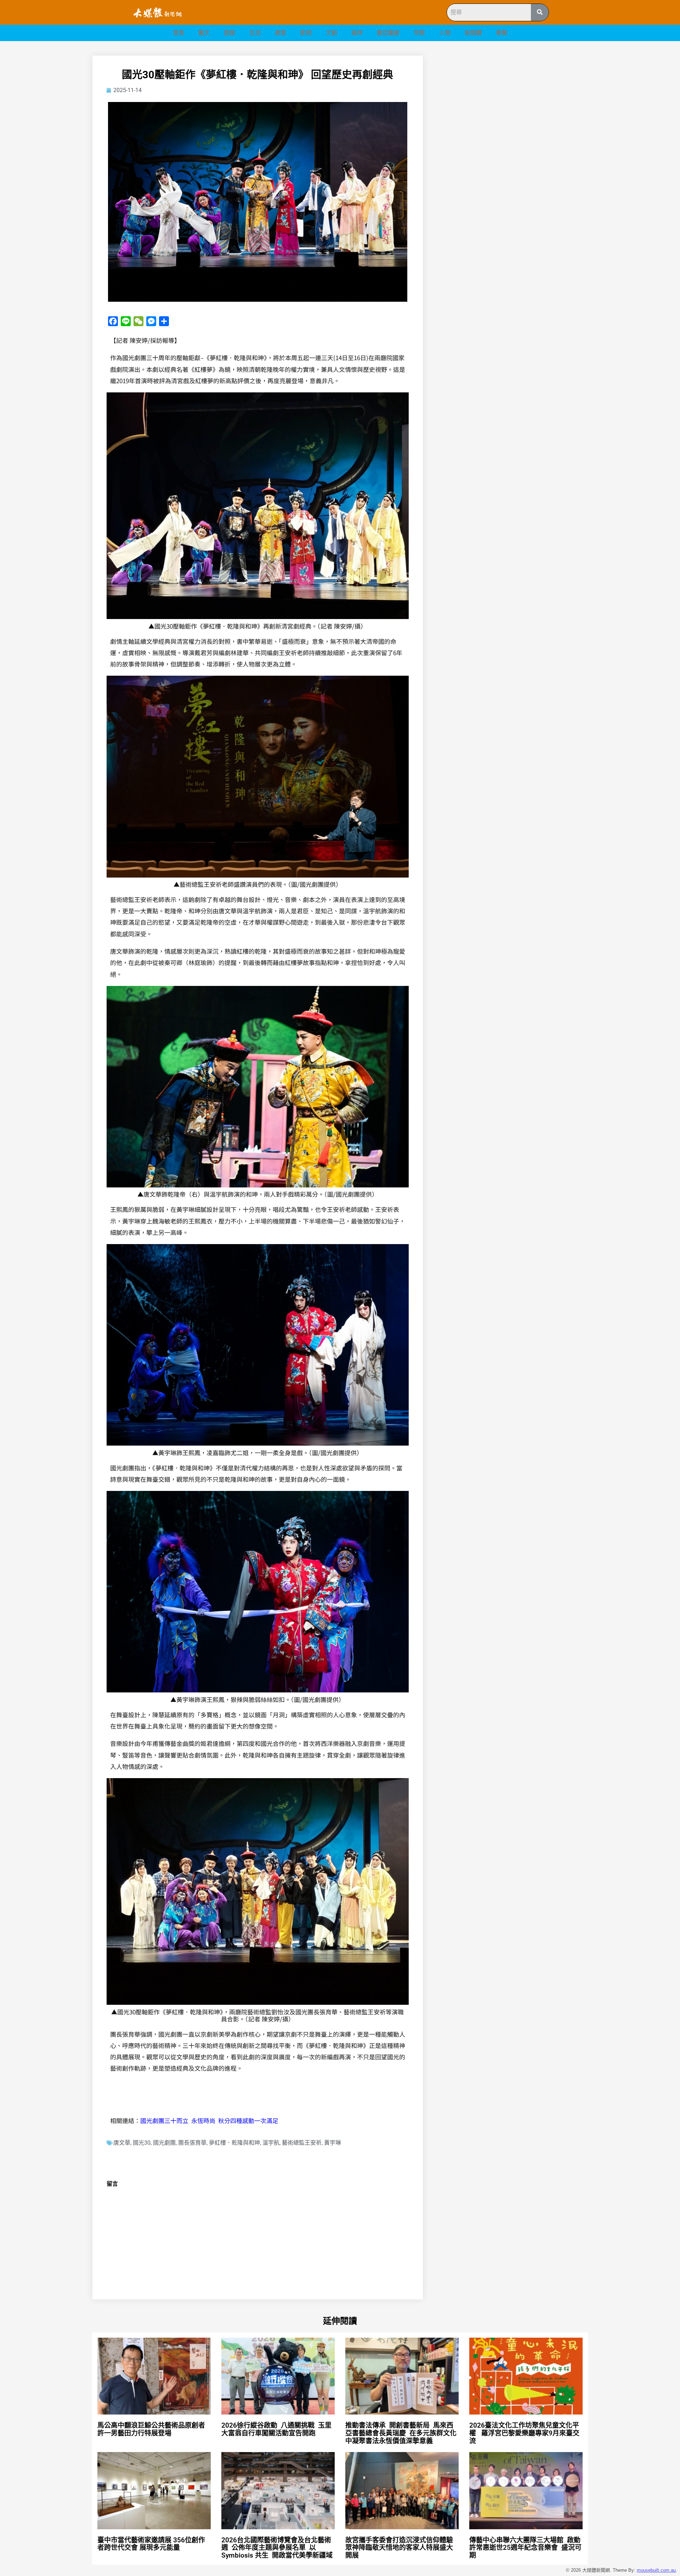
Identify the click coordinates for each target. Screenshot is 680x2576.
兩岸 (357, 33)
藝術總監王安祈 (302, 2143)
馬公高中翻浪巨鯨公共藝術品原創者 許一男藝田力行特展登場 (152, 2429)
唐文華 (122, 2143)
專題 (501, 33)
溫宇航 (271, 2143)
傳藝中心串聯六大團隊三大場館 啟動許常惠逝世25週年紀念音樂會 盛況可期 (525, 2548)
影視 (306, 33)
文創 (331, 33)
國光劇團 (164, 2143)
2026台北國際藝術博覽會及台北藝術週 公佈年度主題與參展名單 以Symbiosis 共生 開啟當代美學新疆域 (277, 2548)
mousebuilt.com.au (656, 2570)
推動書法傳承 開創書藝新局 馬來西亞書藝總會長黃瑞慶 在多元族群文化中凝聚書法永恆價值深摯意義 (401, 2433)
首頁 (178, 33)
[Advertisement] (514, 105)
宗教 (419, 33)
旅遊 (229, 33)
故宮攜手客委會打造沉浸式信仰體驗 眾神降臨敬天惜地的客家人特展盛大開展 (400, 2548)
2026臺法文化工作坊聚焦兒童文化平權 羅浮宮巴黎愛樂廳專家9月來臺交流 (524, 2433)
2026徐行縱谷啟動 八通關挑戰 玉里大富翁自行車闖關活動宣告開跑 (276, 2429)
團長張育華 (192, 2143)
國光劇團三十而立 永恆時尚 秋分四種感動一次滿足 (209, 2120)
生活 (255, 33)
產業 (280, 33)
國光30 (142, 2143)
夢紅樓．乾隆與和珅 (234, 2143)
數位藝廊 (388, 33)
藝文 (204, 33)
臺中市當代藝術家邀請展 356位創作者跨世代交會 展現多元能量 (151, 2544)
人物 (445, 33)
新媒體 (473, 33)
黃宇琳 (333, 2143)
